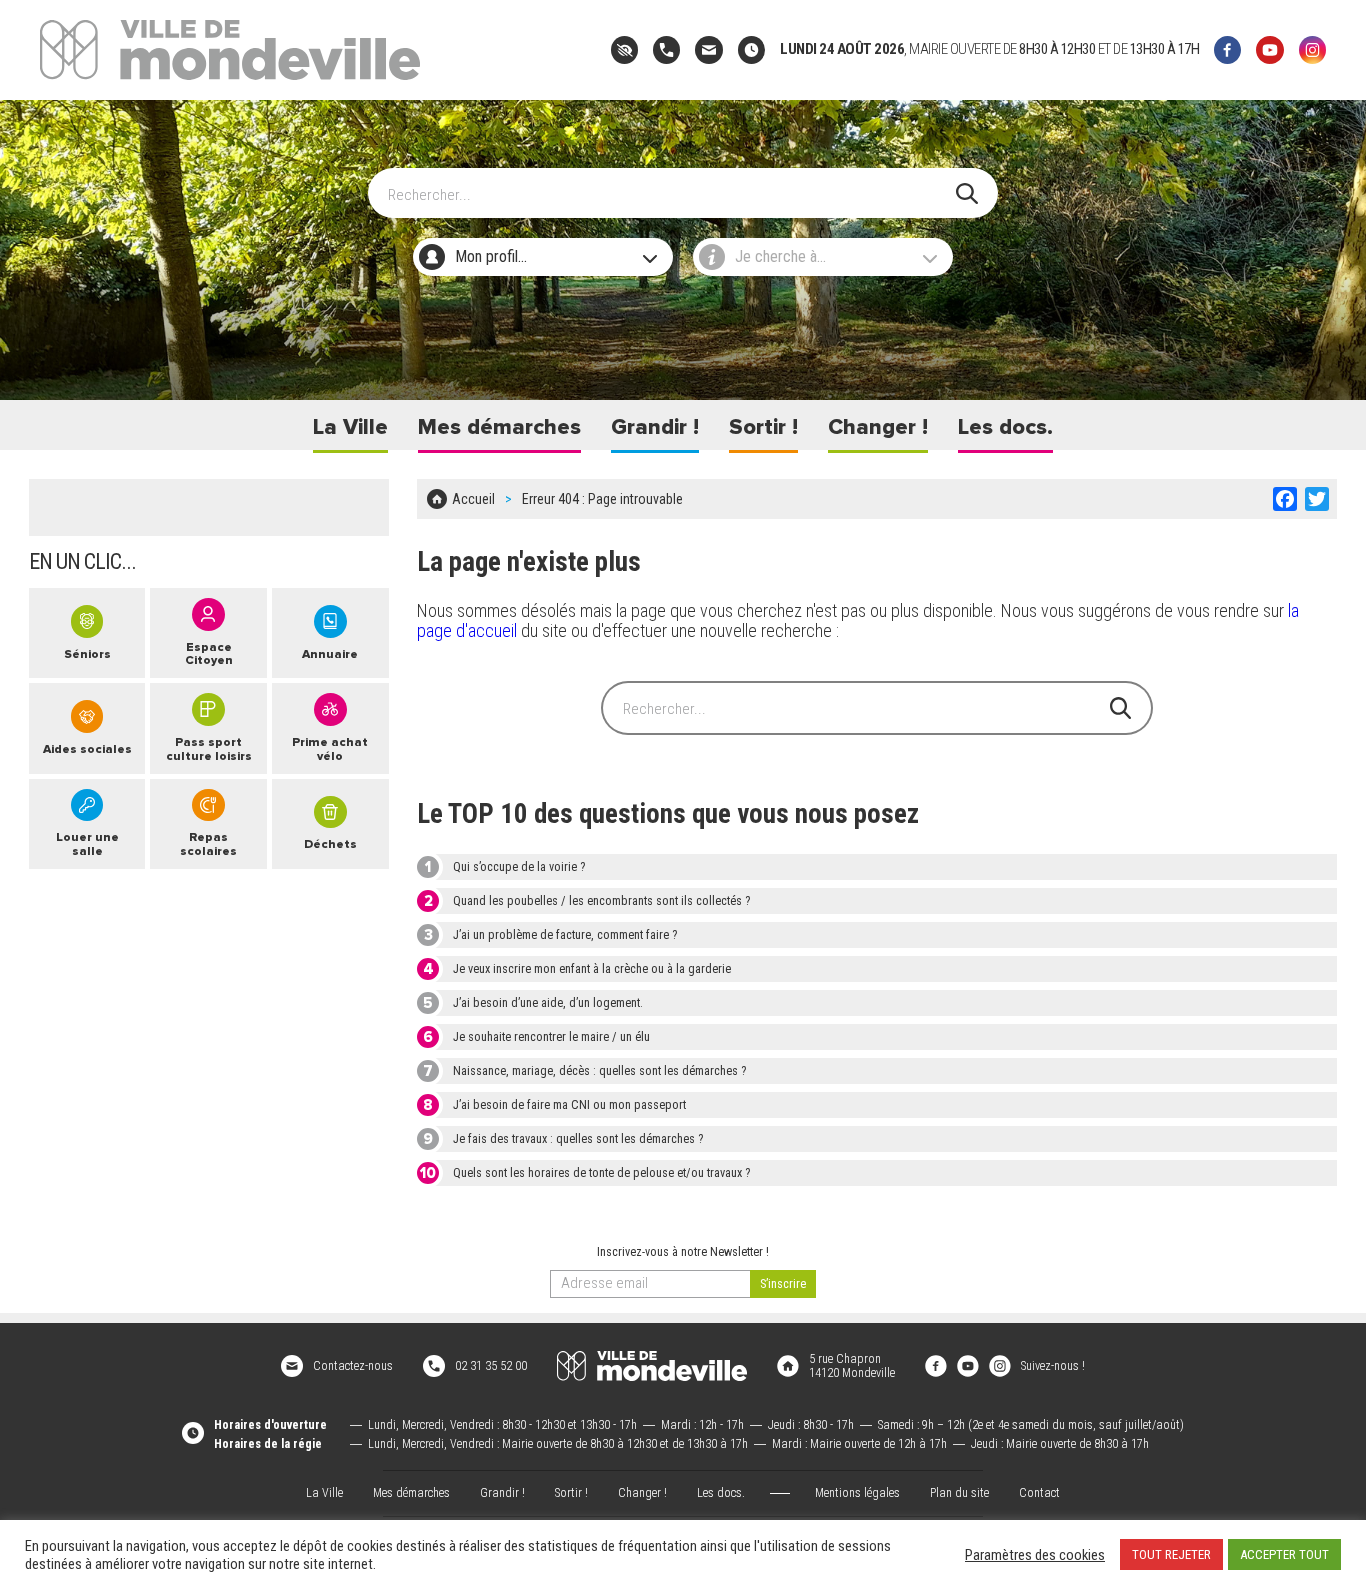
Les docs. (1005, 427)
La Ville (350, 427)
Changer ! (878, 427)
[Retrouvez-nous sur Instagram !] (1000, 1366)
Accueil (473, 499)
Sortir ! (763, 427)
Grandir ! (655, 427)
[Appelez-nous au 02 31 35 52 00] (666, 49)
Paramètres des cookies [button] (1035, 1555)
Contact (1039, 1493)
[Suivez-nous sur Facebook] (1227, 49)
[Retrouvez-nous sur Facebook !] (936, 1366)
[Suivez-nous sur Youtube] (1269, 49)
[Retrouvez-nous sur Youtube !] (968, 1366)
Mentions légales (857, 1493)
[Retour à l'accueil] (652, 1366)
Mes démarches (499, 427)
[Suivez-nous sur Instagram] (1312, 49)
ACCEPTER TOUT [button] (1284, 1554)
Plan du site (959, 1493)
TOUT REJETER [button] (1171, 1554)
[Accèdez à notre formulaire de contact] (708, 49)
